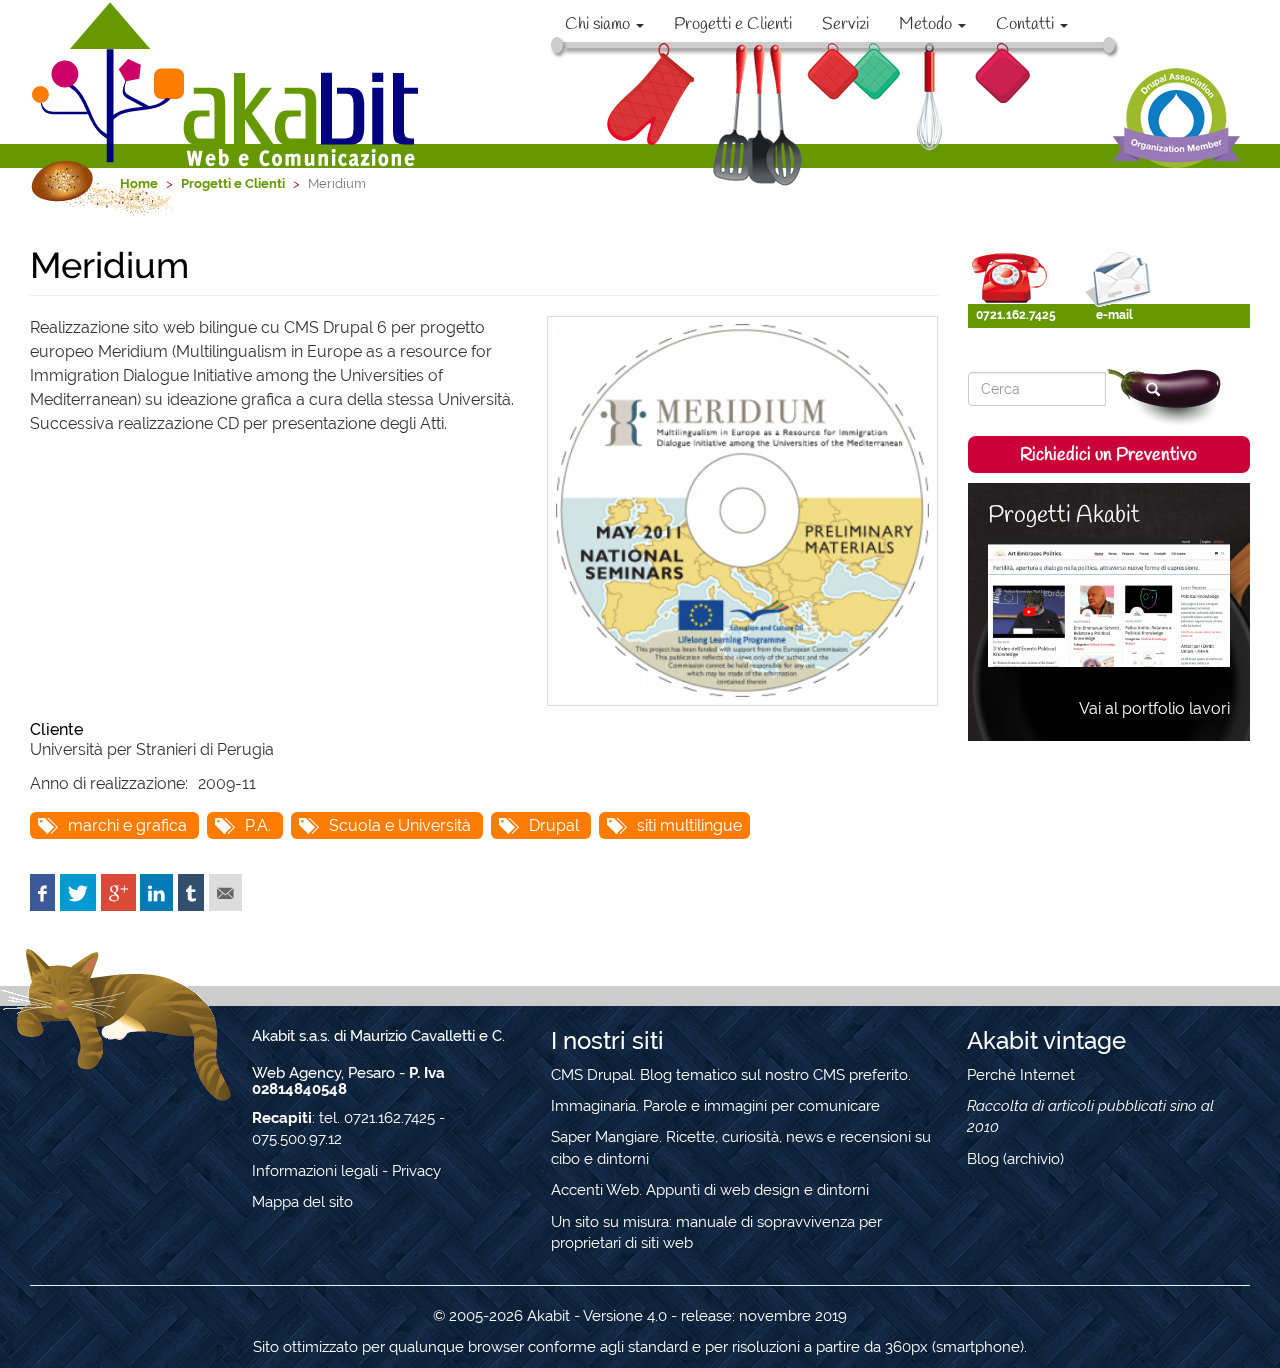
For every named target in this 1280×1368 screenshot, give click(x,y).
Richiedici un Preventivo (1108, 455)
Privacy (416, 1171)
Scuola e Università (400, 825)
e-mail (1114, 315)
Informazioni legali (315, 1171)
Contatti (1027, 24)
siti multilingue (689, 825)
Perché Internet (1021, 1075)
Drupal (554, 825)
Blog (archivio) (1015, 1159)
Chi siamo (599, 24)
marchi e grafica (127, 825)
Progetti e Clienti (733, 24)
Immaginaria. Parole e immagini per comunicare (715, 1106)
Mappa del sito (302, 1202)
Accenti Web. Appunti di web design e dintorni (710, 1190)
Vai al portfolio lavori (1154, 708)
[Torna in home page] (227, 84)
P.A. (258, 825)
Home (139, 183)
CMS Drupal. (593, 1075)
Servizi (845, 24)
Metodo (927, 24)
